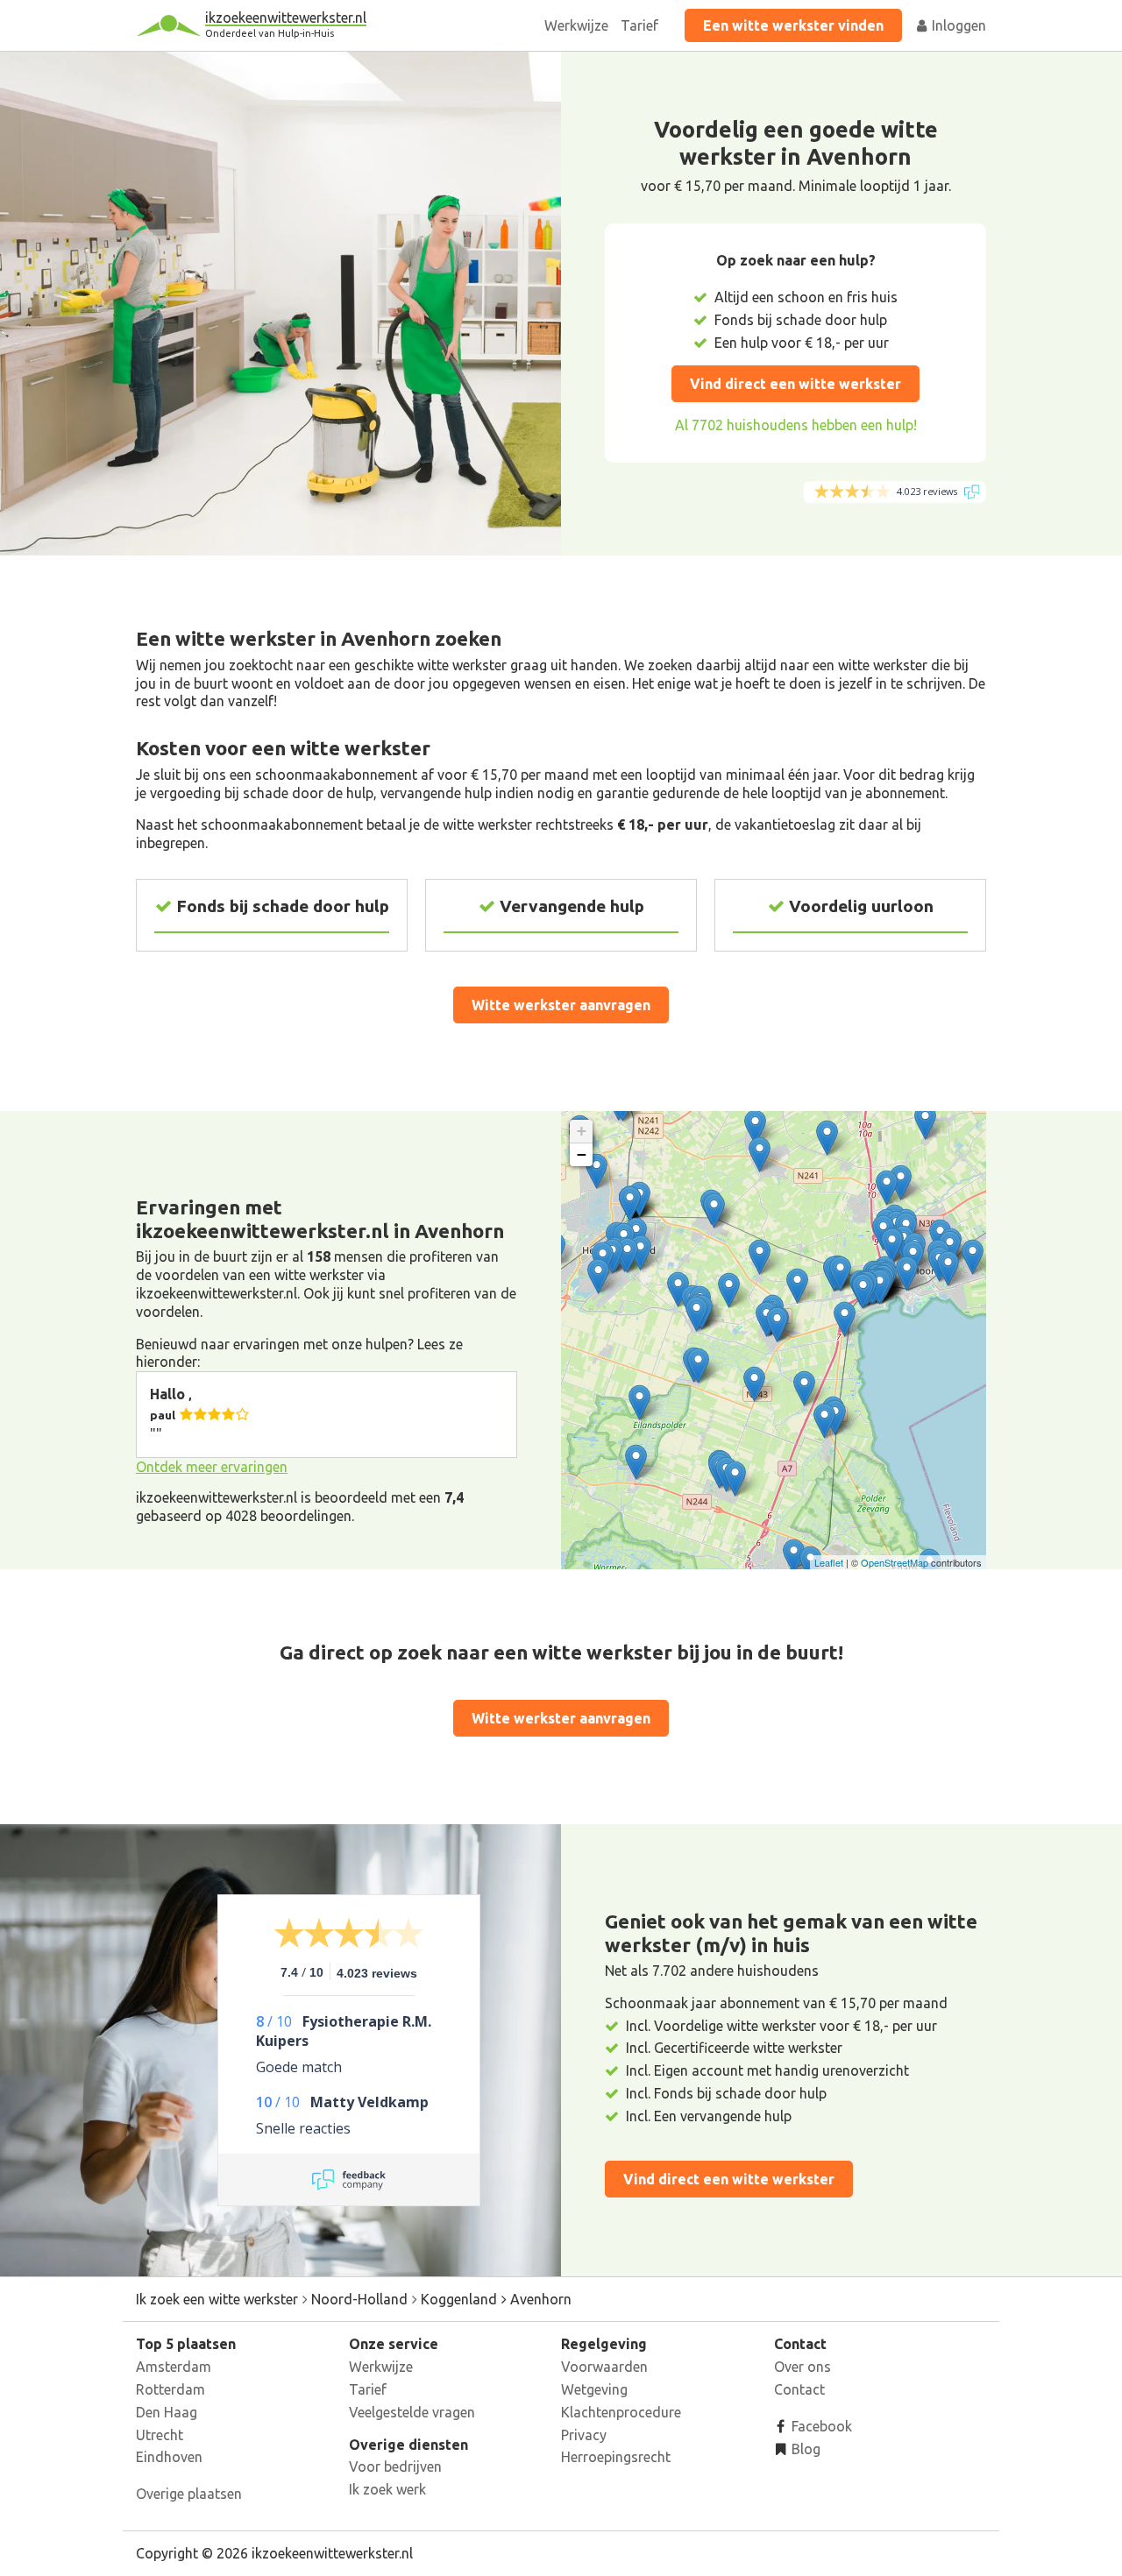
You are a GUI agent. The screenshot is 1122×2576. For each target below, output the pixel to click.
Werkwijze (576, 25)
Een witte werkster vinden (793, 25)
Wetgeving (594, 2389)
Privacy (584, 2435)
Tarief (639, 25)
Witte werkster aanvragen (561, 1005)
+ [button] (582, 1131)
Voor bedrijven (395, 2466)
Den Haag (167, 2412)
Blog (804, 2449)
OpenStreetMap (895, 1562)
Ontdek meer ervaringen (212, 1467)
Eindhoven (169, 2457)
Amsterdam (174, 2367)
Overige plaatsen (189, 2494)
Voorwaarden (604, 2367)
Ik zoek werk (387, 2489)
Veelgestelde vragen (412, 2412)
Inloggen (957, 25)
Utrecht (160, 2435)
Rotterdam (170, 2389)
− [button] (582, 1154)
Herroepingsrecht (616, 2457)
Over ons (802, 2367)
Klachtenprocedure (621, 2412)
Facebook (820, 2426)
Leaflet (829, 1562)
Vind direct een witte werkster (795, 384)
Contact (799, 2389)
